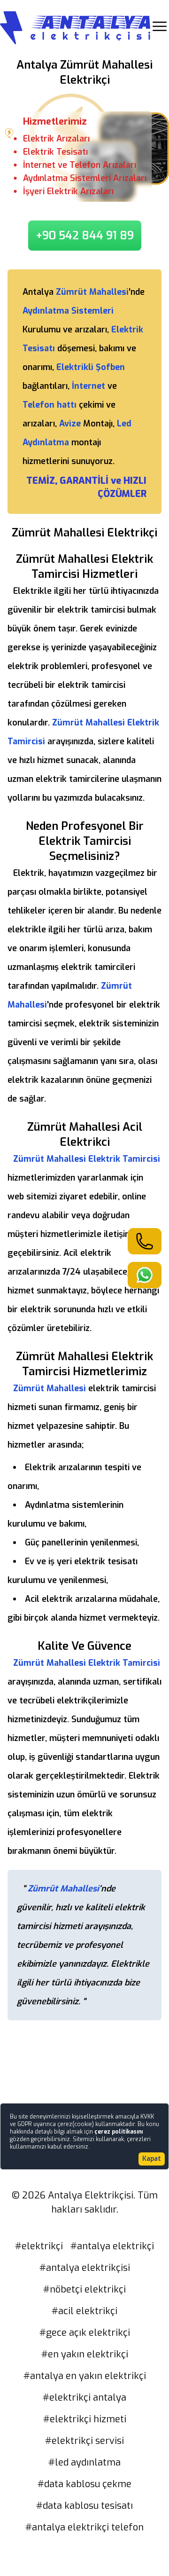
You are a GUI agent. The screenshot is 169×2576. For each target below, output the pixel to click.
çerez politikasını (119, 2132)
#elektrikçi (39, 2246)
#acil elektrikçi (84, 2311)
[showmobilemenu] (160, 26)
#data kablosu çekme (84, 2484)
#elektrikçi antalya (84, 2398)
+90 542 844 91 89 (85, 236)
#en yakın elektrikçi (85, 2354)
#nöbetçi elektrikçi (84, 2289)
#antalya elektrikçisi (85, 2268)
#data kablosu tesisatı (84, 2506)
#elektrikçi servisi (84, 2441)
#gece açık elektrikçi (85, 2333)
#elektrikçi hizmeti (85, 2419)
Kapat (152, 2159)
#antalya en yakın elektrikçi (85, 2376)
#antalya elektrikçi (112, 2246)
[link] (145, 1241)
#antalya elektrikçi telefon (84, 2527)
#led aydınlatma (84, 2462)
